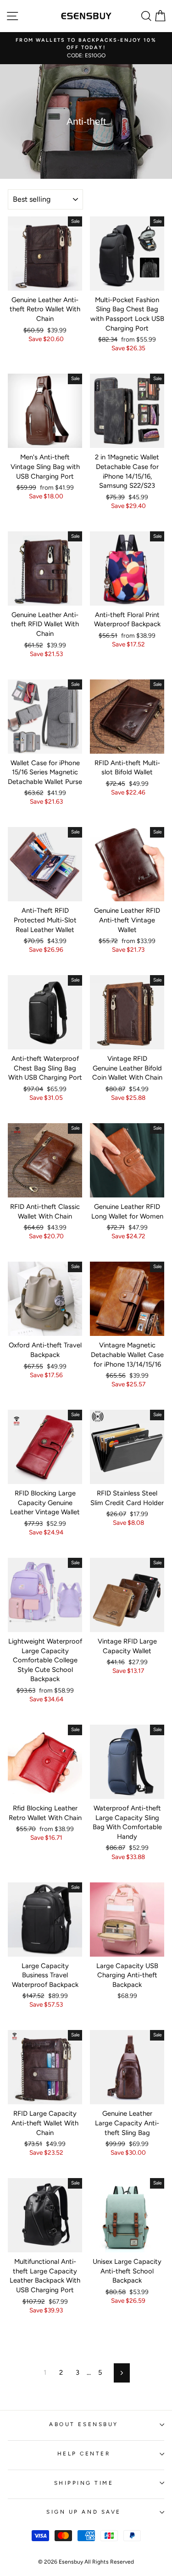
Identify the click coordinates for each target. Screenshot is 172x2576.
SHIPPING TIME (84, 2483)
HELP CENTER (84, 2454)
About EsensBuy (83, 2424)
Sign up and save (84, 2512)
